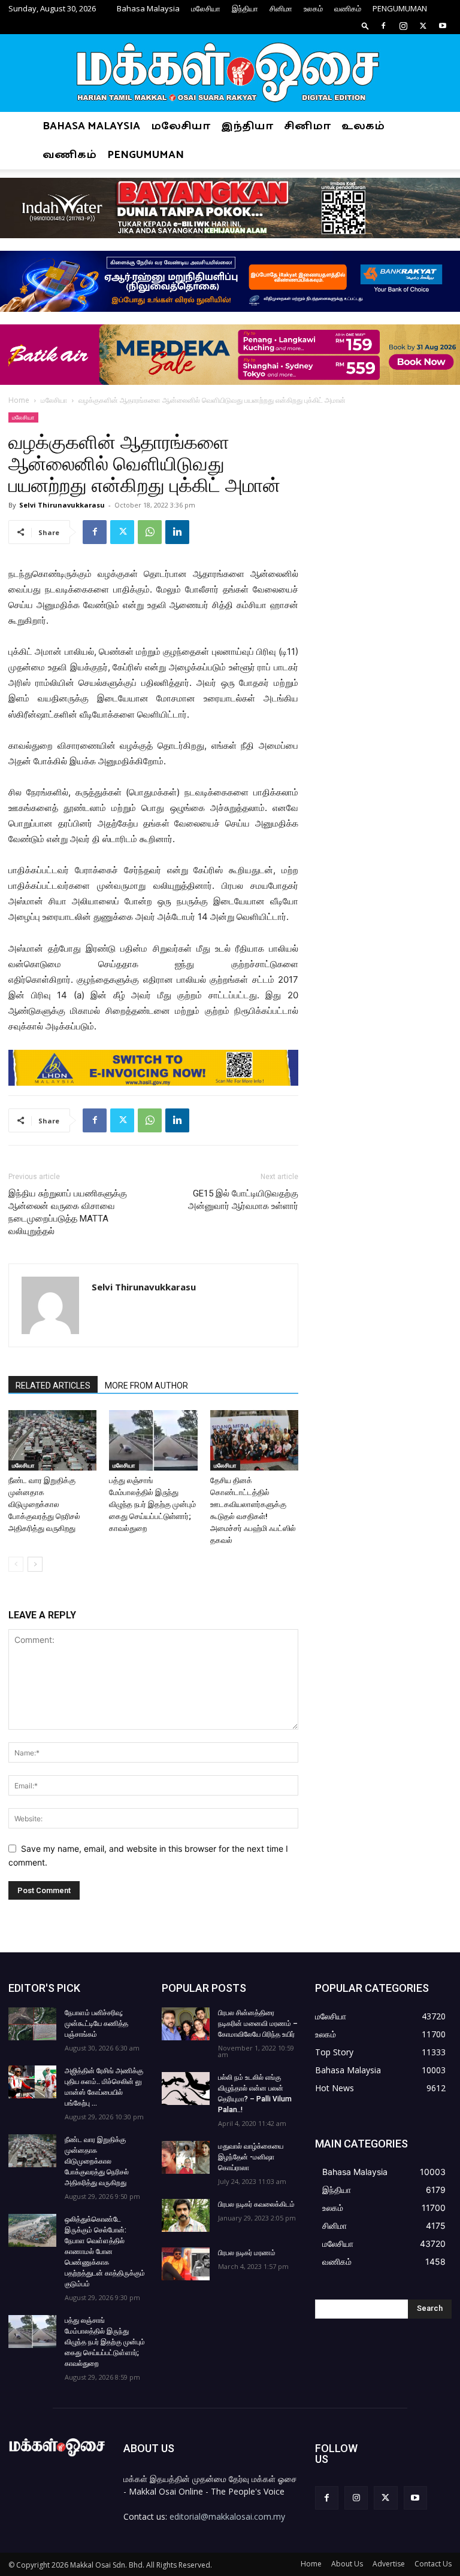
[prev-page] (16, 1564)
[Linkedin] (177, 532)
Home (19, 400)
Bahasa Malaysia (148, 8)
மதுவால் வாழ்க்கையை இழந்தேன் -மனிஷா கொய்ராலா (251, 2157)
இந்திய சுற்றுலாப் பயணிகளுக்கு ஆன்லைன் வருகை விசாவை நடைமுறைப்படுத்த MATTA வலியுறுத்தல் (68, 1212)
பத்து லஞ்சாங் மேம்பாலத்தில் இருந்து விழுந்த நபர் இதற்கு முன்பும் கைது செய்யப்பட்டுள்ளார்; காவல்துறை (152, 1504)
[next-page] (35, 1564)
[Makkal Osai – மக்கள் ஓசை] (230, 74)
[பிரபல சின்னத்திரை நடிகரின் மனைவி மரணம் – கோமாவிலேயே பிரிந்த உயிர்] (186, 2024)
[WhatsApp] (150, 532)
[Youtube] (443, 26)
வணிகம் (348, 8)
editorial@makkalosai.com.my (227, 2516)
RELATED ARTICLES (53, 1386)
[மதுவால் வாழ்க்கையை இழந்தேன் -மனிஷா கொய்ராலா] (186, 2157)
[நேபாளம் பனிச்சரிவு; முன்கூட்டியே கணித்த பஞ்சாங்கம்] (32, 2024)
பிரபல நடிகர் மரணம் (247, 2253)
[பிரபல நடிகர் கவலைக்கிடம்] (186, 2215)
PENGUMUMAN (400, 8)
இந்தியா (245, 8)
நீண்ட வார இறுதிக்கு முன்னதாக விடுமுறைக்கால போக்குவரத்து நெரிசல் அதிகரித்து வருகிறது (44, 1504)
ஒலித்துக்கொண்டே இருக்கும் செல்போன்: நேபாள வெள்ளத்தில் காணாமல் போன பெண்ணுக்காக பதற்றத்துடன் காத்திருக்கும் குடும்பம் (105, 2252)
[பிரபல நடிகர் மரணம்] (186, 2264)
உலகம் (313, 8)
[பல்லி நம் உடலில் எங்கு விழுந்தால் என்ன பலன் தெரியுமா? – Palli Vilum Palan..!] (186, 2089)
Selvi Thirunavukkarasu (62, 505)
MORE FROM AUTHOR (146, 1386)
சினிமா (281, 8)
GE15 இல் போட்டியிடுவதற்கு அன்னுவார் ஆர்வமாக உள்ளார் (243, 1200)
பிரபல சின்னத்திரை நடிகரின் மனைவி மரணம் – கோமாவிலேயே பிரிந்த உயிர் (258, 2024)
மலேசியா (206, 8)
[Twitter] (423, 26)
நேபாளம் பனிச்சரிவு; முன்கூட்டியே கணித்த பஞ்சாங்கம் (96, 2024)
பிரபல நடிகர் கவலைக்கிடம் (256, 2204)
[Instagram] (403, 26)
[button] (365, 25)
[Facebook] (383, 26)
